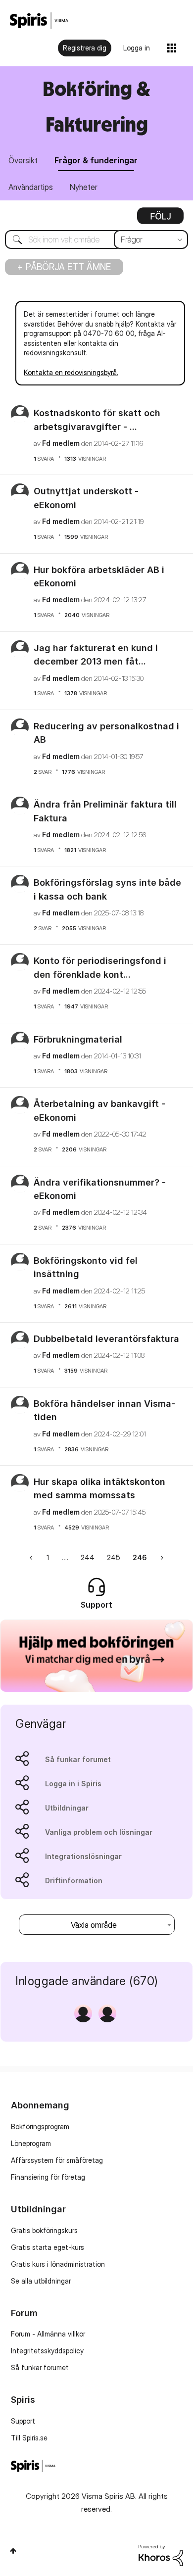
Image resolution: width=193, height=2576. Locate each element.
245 (114, 1557)
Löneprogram (31, 2143)
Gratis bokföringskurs (44, 2230)
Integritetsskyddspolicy (47, 2351)
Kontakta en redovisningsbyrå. (71, 372)
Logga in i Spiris (73, 1784)
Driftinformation (74, 1881)
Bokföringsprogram (40, 2126)
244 (88, 1557)
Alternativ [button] (160, 219)
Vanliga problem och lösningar (99, 1832)
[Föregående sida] (32, 1557)
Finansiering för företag (48, 2177)
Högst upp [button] (13, 2551)
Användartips (31, 187)
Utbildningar (67, 1808)
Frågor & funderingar (96, 160)
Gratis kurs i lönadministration (58, 2264)
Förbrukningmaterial (78, 1039)
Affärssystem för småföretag (57, 2160)
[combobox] (96, 239)
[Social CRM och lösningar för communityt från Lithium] (161, 2554)
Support (23, 2421)
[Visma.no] (39, 21)
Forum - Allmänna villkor (48, 2334)
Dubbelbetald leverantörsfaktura (106, 1339)
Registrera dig (85, 48)
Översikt (23, 160)
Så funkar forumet (78, 1759)
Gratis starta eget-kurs (48, 2247)
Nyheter (84, 187)
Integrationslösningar (83, 1856)
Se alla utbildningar (41, 2281)
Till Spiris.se (29, 2438)
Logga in (137, 48)
